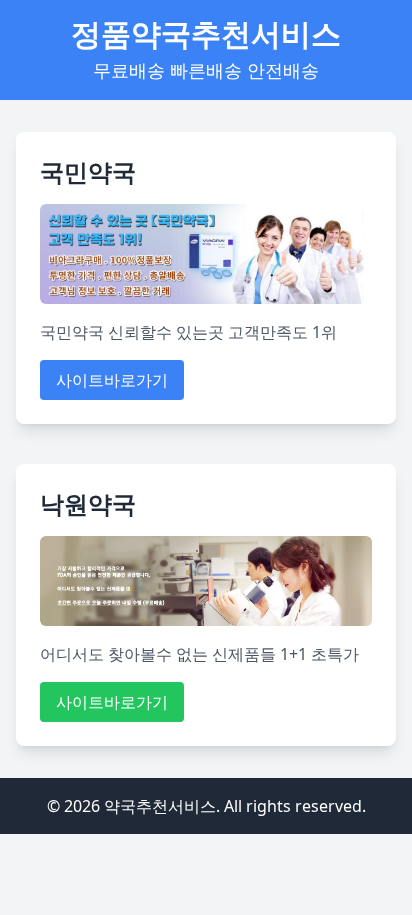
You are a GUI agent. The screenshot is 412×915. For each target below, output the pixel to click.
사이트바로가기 (112, 380)
